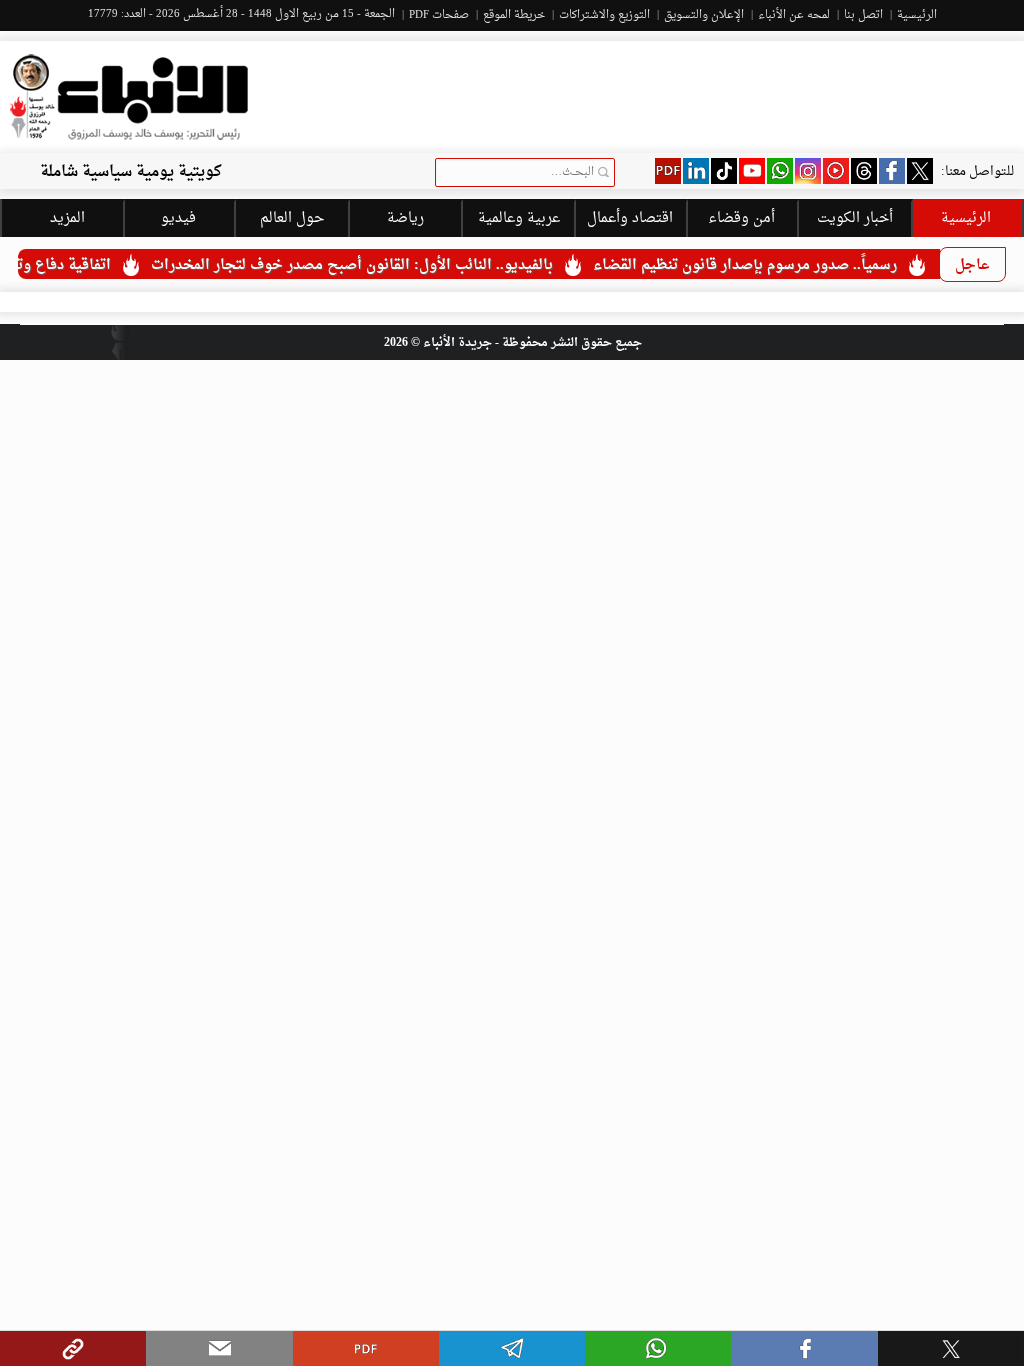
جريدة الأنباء (457, 343)
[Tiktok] (724, 171)
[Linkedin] (696, 171)
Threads (864, 171)
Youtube (752, 171)
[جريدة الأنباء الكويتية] (129, 97)
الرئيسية (917, 15)
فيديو (836, 171)
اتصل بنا (863, 15)
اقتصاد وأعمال (630, 218)
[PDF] (668, 171)
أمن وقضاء (741, 218)
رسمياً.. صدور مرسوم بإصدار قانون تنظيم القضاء (766, 265)
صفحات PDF (439, 15)
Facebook (892, 171)
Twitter (920, 171)
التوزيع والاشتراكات (604, 15)
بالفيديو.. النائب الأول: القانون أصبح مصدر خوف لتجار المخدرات (373, 265)
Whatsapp (780, 171)
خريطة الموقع (514, 15)
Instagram (808, 171)
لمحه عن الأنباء (794, 15)
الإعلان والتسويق (704, 15)
